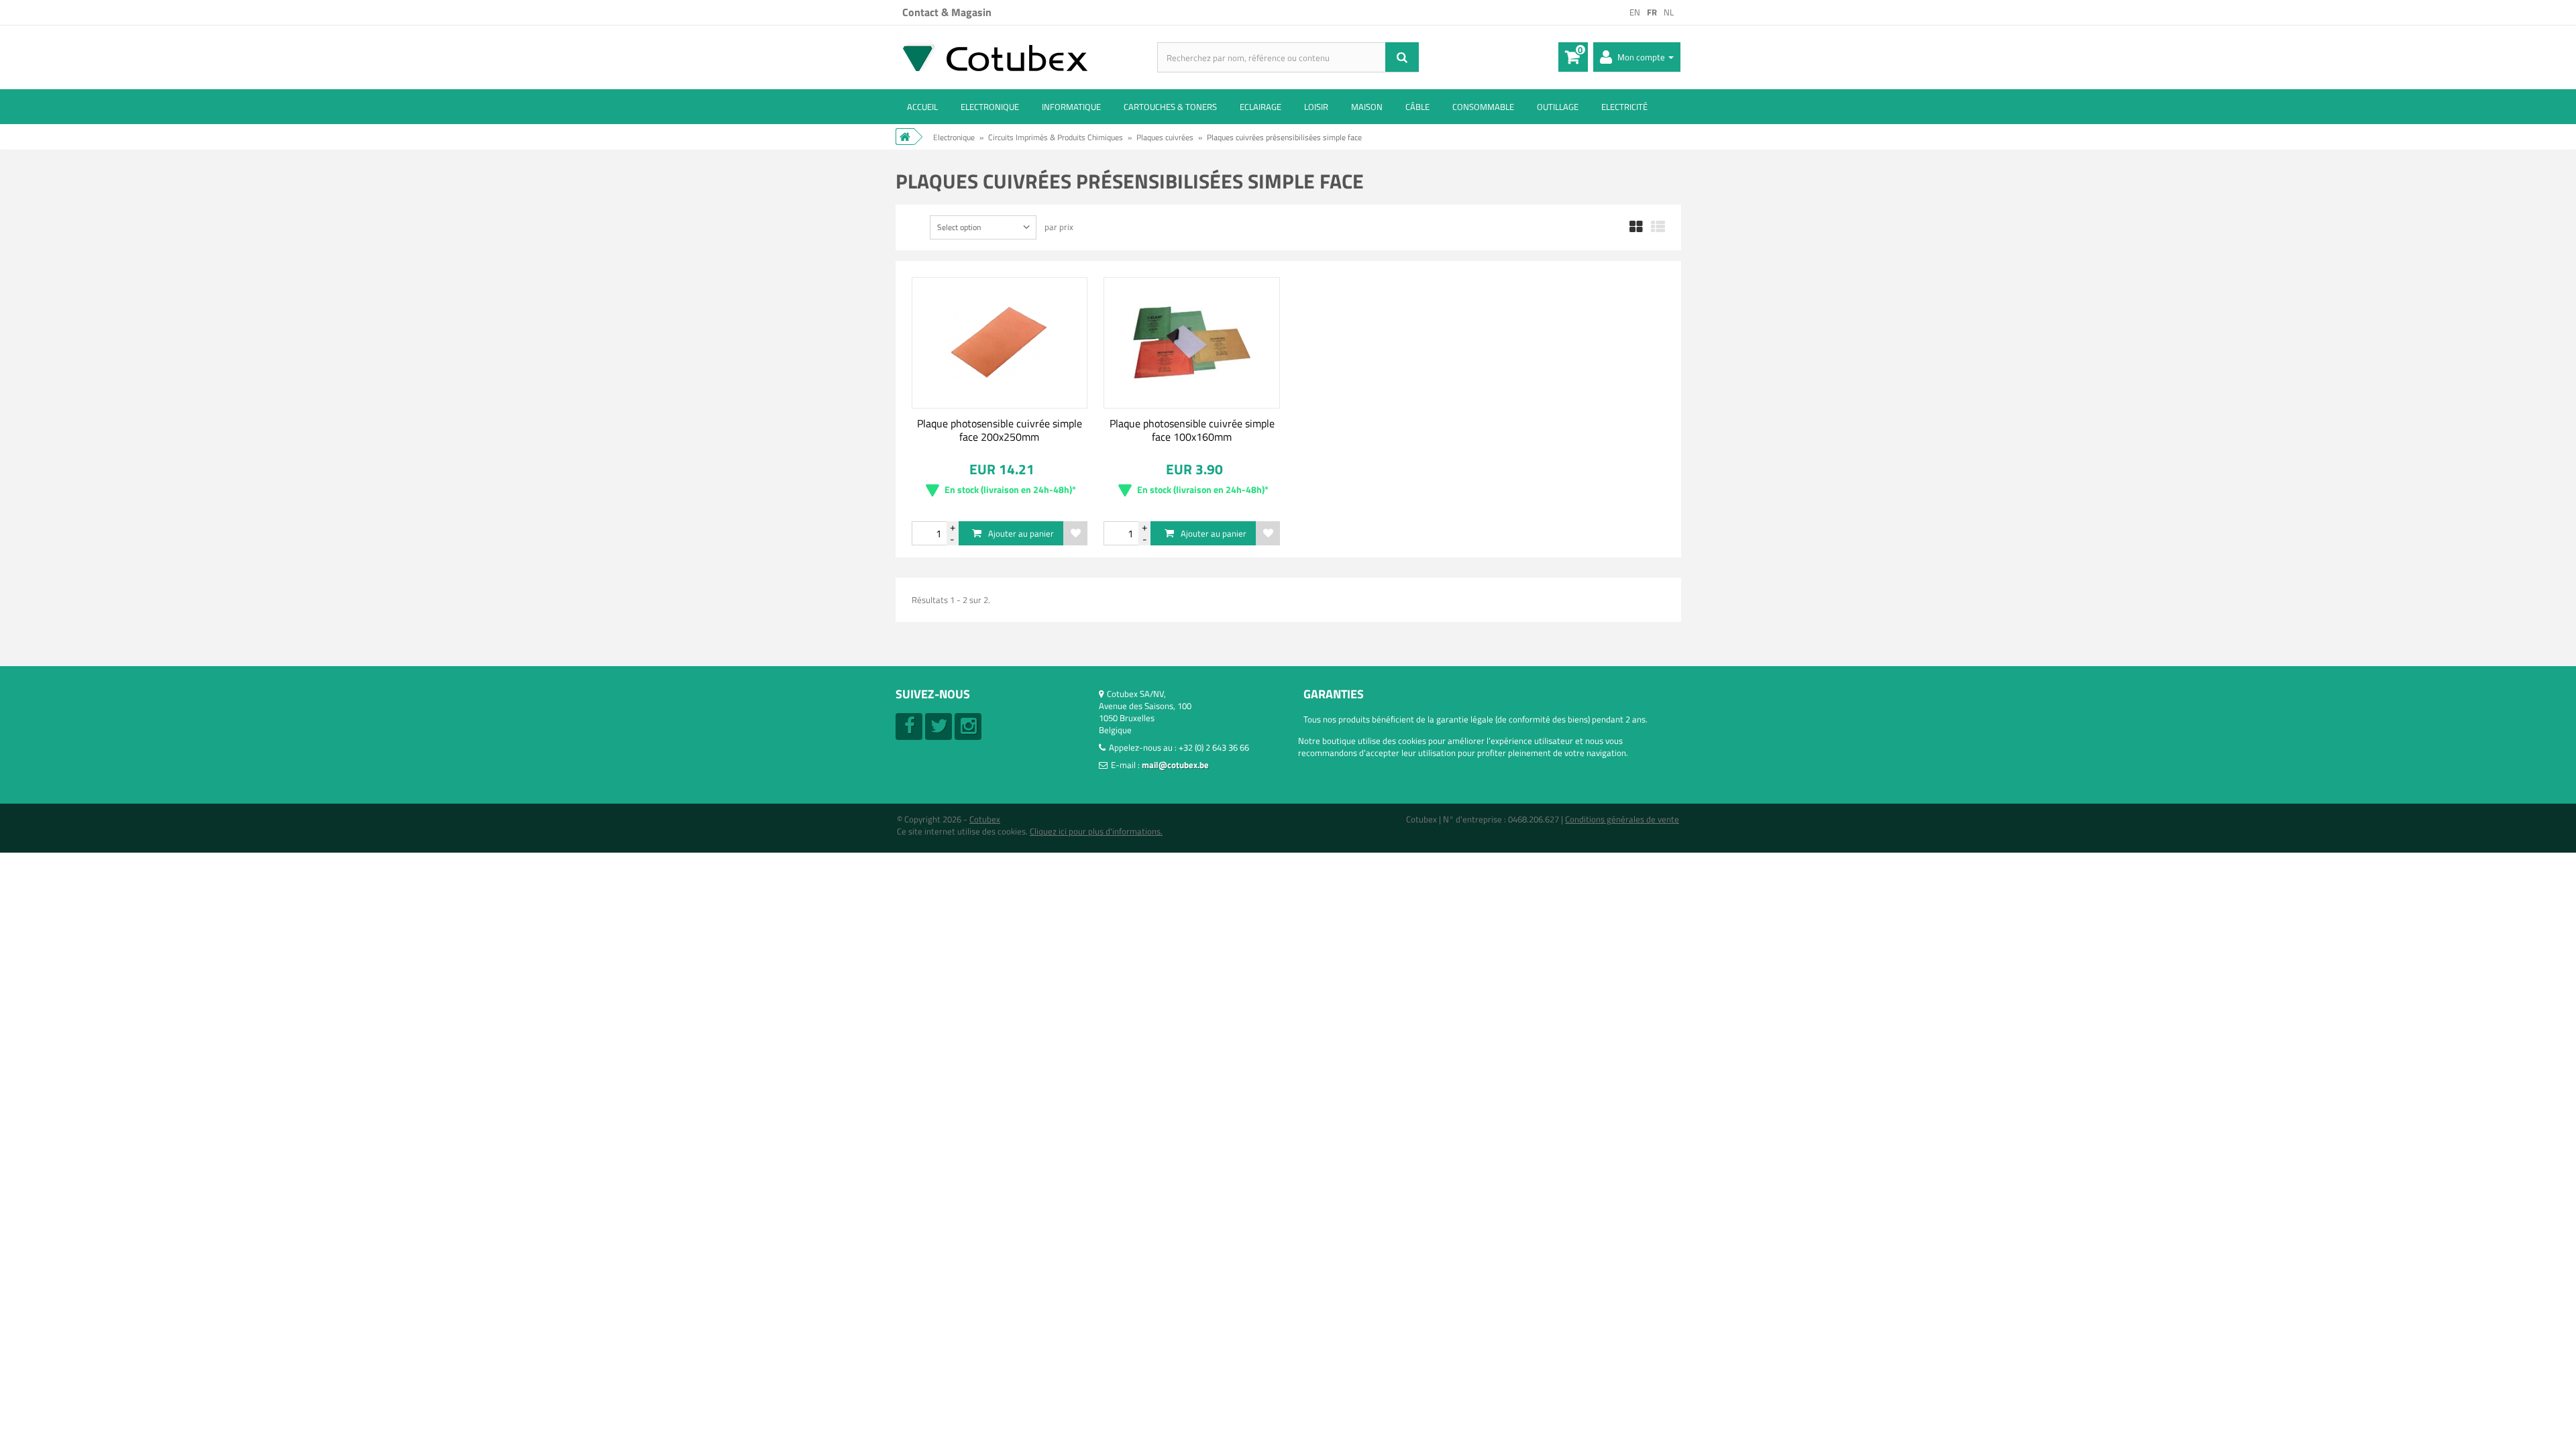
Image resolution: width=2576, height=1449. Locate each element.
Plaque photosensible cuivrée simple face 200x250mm (1000, 430)
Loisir (1316, 107)
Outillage (1558, 107)
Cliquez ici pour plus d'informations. (1096, 831)
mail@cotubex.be (1175, 765)
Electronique (990, 107)
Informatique (1071, 107)
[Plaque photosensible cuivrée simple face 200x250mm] (1000, 343)
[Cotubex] (1026, 57)
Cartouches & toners (1170, 107)
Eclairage (1260, 107)
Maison (1367, 107)
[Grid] (1636, 227)
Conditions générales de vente (1622, 819)
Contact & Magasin (947, 12)
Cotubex (985, 819)
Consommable (1483, 107)
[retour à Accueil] (905, 137)
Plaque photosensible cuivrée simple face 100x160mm (1192, 430)
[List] (1658, 227)
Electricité (1624, 107)
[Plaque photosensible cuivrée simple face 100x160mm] (1192, 343)
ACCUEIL (922, 107)
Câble (1417, 107)
